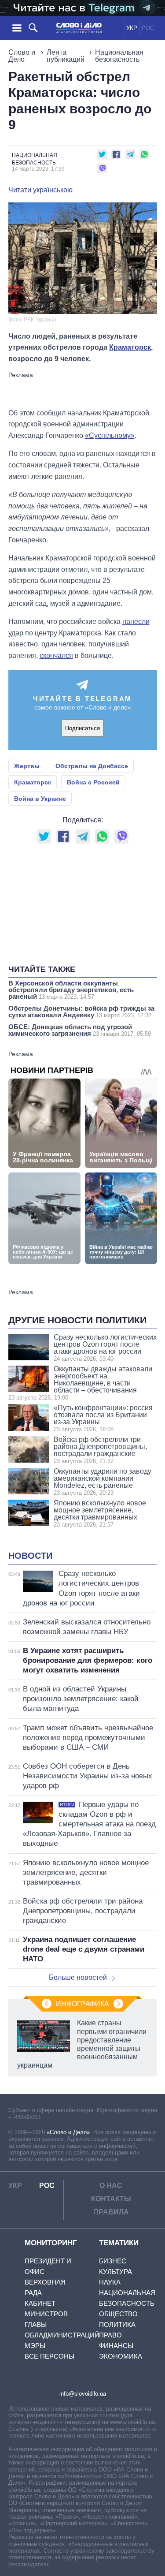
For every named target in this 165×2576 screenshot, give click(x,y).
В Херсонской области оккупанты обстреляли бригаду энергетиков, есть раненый (71, 990)
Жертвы (27, 766)
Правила (111, 2212)
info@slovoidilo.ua (83, 2394)
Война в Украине (40, 799)
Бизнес (113, 2261)
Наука (110, 2282)
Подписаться (82, 728)
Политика (117, 2324)
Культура (115, 2272)
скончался (56, 655)
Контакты (111, 2199)
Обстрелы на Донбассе (92, 766)
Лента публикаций (66, 56)
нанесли (136, 622)
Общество (118, 2314)
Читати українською (40, 190)
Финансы (116, 2346)
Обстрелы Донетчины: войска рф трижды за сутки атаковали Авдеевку (81, 1012)
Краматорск (130, 347)
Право (110, 2335)
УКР (132, 28)
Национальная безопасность (119, 56)
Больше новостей (78, 1977)
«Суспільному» (110, 435)
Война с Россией (93, 782)
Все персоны (49, 2356)
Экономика (121, 2356)
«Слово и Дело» (68, 2132)
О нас (111, 2186)
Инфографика (82, 2004)
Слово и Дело (22, 56)
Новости (30, 1556)
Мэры (35, 2346)
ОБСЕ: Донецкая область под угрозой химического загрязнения (80, 1030)
